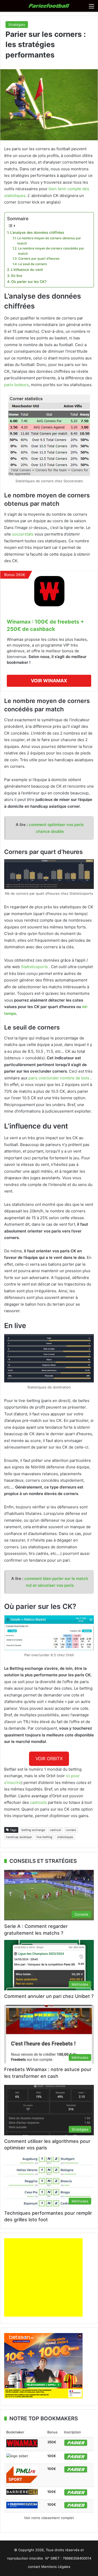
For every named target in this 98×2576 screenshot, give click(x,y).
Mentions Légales (56, 2567)
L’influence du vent (27, 270)
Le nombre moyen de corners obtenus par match (49, 241)
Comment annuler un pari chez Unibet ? (49, 1996)
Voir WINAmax (49, 681)
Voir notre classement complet (49, 2518)
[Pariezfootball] (49, 6)
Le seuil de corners (33, 264)
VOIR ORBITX (49, 1759)
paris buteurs (16, 385)
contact (34, 2567)
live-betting (44, 1837)
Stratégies (17, 25)
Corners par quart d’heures (39, 258)
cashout (55, 1830)
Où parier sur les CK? (29, 282)
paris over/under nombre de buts (59, 1078)
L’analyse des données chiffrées (37, 232)
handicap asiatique (19, 1837)
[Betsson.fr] (43, 2397)
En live (17, 276)
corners (71, 1830)
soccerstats (23, 534)
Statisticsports (34, 967)
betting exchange (33, 1830)
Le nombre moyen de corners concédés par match (51, 251)
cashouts (38, 1802)
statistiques (65, 1837)
